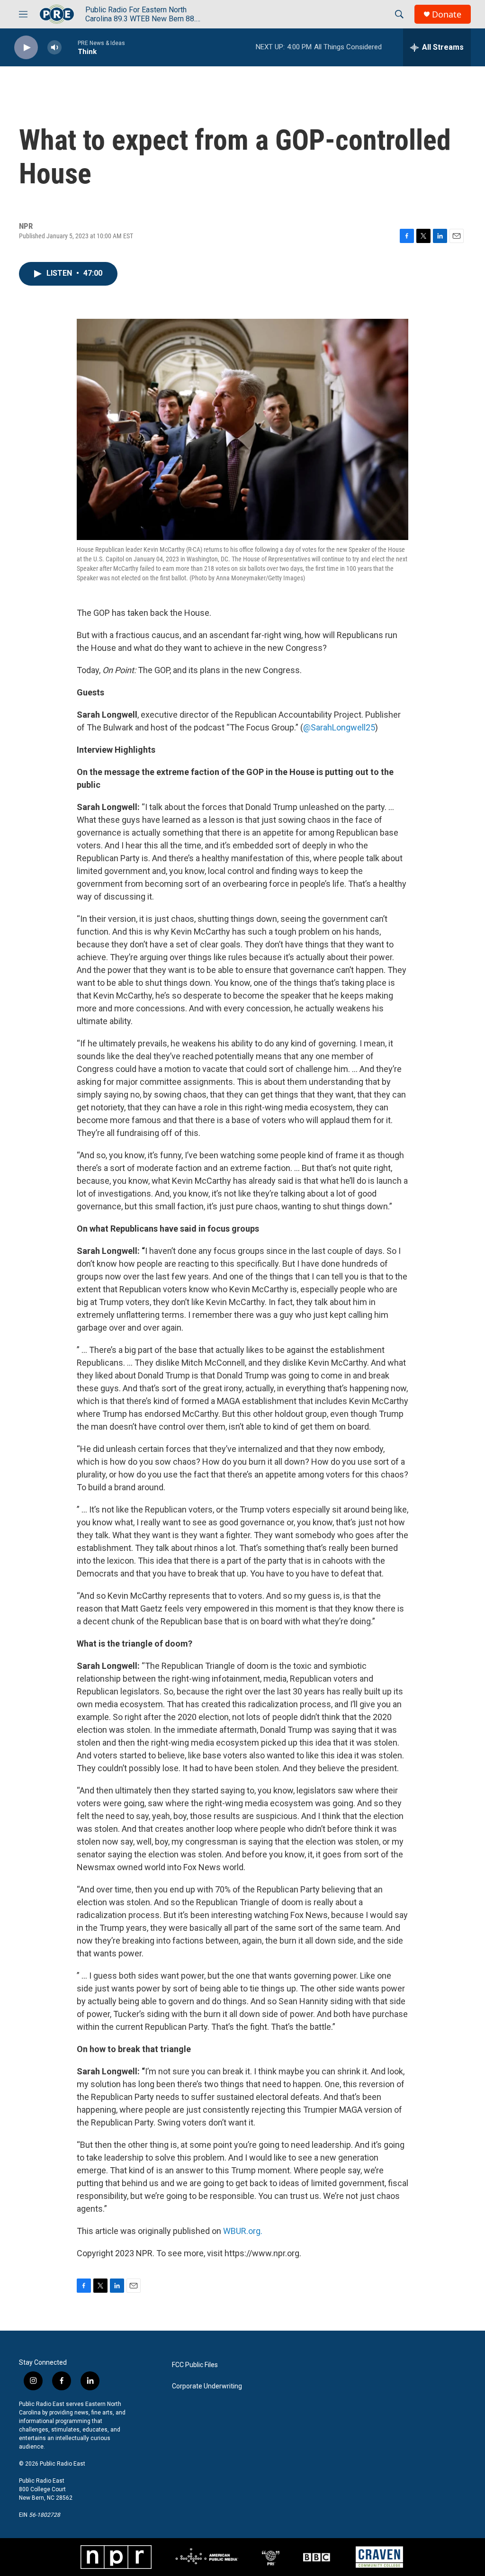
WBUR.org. (243, 2231)
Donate (447, 14)
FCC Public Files (195, 2365)
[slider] (70, 47)
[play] (26, 48)
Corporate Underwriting (207, 2386)
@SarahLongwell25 (339, 727)
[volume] (54, 48)
